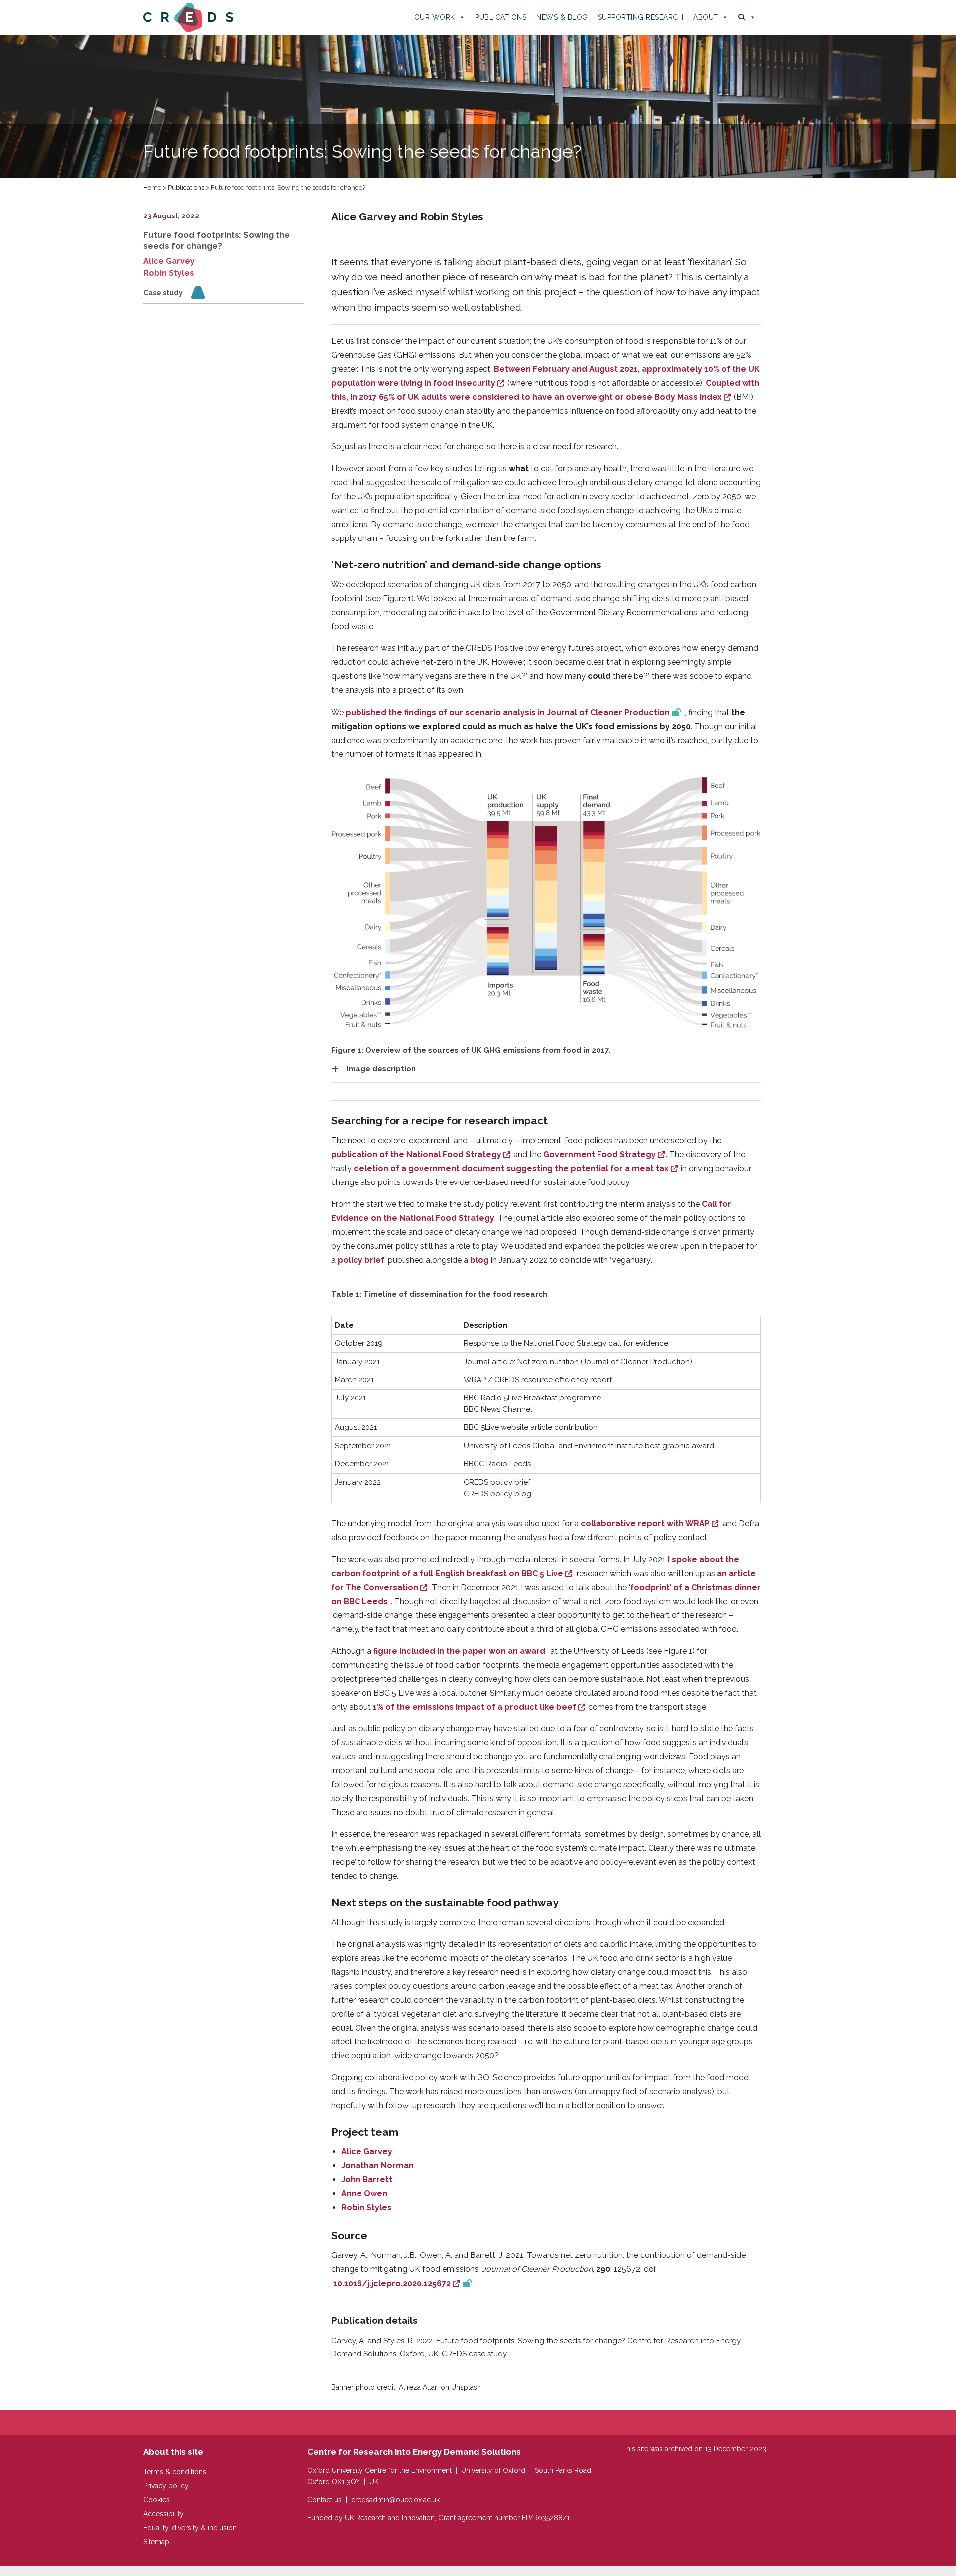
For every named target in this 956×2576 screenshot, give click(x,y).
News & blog (562, 17)
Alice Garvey (169, 261)
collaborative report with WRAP (645, 1524)
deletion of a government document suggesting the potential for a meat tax (511, 1168)
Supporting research (641, 17)
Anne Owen (364, 2194)
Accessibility (164, 2514)
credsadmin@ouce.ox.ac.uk (395, 2500)
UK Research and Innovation (390, 2518)
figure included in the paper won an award (459, 1651)
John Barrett (367, 2180)
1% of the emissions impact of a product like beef (475, 1707)
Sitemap (156, 2542)
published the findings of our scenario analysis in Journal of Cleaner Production (508, 712)
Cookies (157, 2500)
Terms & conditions (175, 2472)
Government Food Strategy (599, 1154)
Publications (501, 17)
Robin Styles (169, 273)
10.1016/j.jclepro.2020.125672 (396, 2284)
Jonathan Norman (377, 2166)
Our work (435, 17)
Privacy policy (166, 2486)
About (706, 17)
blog (479, 1260)
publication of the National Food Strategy (416, 1154)
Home (152, 187)
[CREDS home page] (188, 17)
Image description (381, 1069)
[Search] (747, 17)
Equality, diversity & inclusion (190, 2528)
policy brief (361, 1260)
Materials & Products (198, 294)
